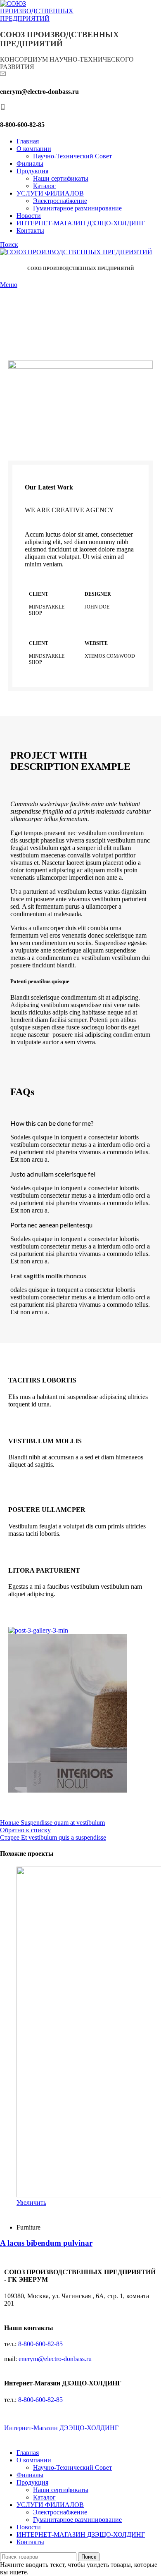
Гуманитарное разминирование (77, 208)
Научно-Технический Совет (72, 156)
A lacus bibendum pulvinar (46, 2243)
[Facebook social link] (21, 2212)
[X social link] (31, 2212)
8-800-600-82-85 (40, 2344)
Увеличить (31, 2202)
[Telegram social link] (59, 2212)
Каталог (44, 186)
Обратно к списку (25, 1830)
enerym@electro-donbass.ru (55, 2359)
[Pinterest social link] (40, 2212)
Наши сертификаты (61, 178)
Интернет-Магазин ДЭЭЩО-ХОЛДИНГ (61, 2428)
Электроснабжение (60, 201)
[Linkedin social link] (50, 2212)
